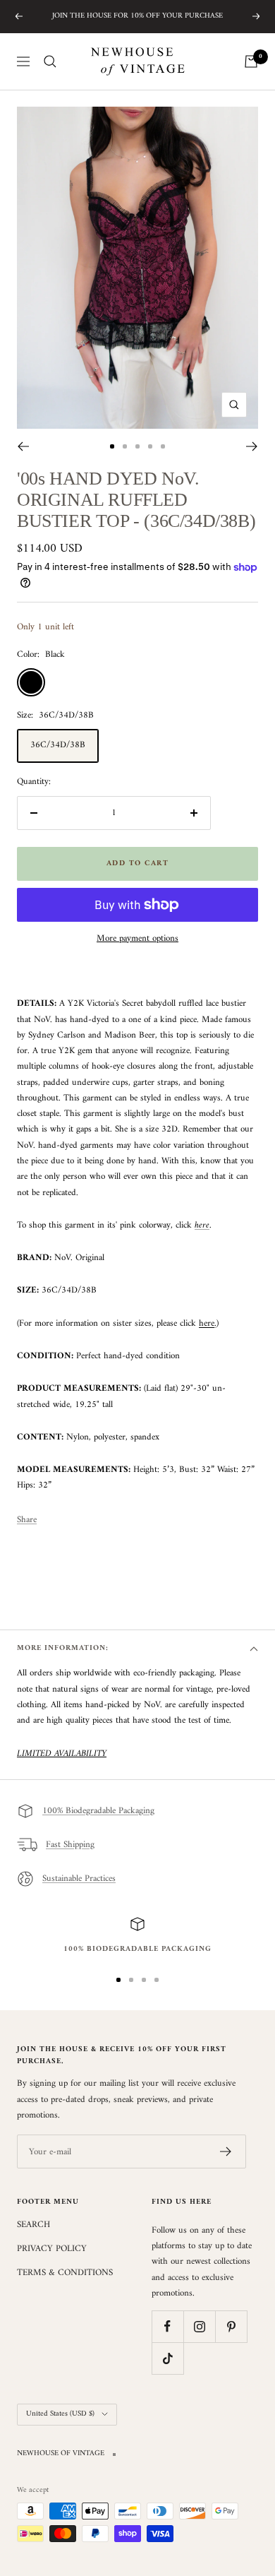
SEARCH (33, 2225)
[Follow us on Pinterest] (231, 2326)
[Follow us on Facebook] (167, 2326)
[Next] (252, 446)
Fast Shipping (70, 1845)
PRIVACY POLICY (52, 2249)
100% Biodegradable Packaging (98, 1811)
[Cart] (251, 61)
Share (27, 1520)
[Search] (50, 61)
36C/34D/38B (58, 745)
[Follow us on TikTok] (167, 2358)
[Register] (226, 2151)
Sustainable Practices (79, 1878)
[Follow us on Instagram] (199, 2326)
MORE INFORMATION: (63, 1648)
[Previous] (23, 446)
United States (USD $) (60, 2414)
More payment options (137, 939)
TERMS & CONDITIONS (65, 2273)
